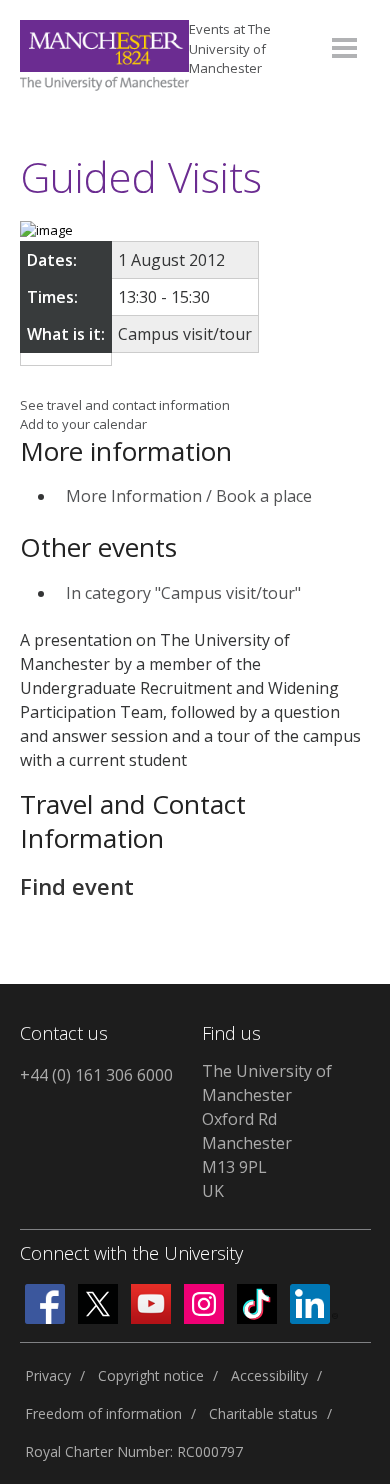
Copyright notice (151, 1375)
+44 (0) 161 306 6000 (96, 1075)
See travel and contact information (125, 405)
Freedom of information (103, 1413)
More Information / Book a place (189, 496)
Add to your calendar (83, 424)
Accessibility (269, 1375)
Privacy (48, 1375)
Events (230, 48)
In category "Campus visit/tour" (183, 593)
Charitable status (263, 1413)
